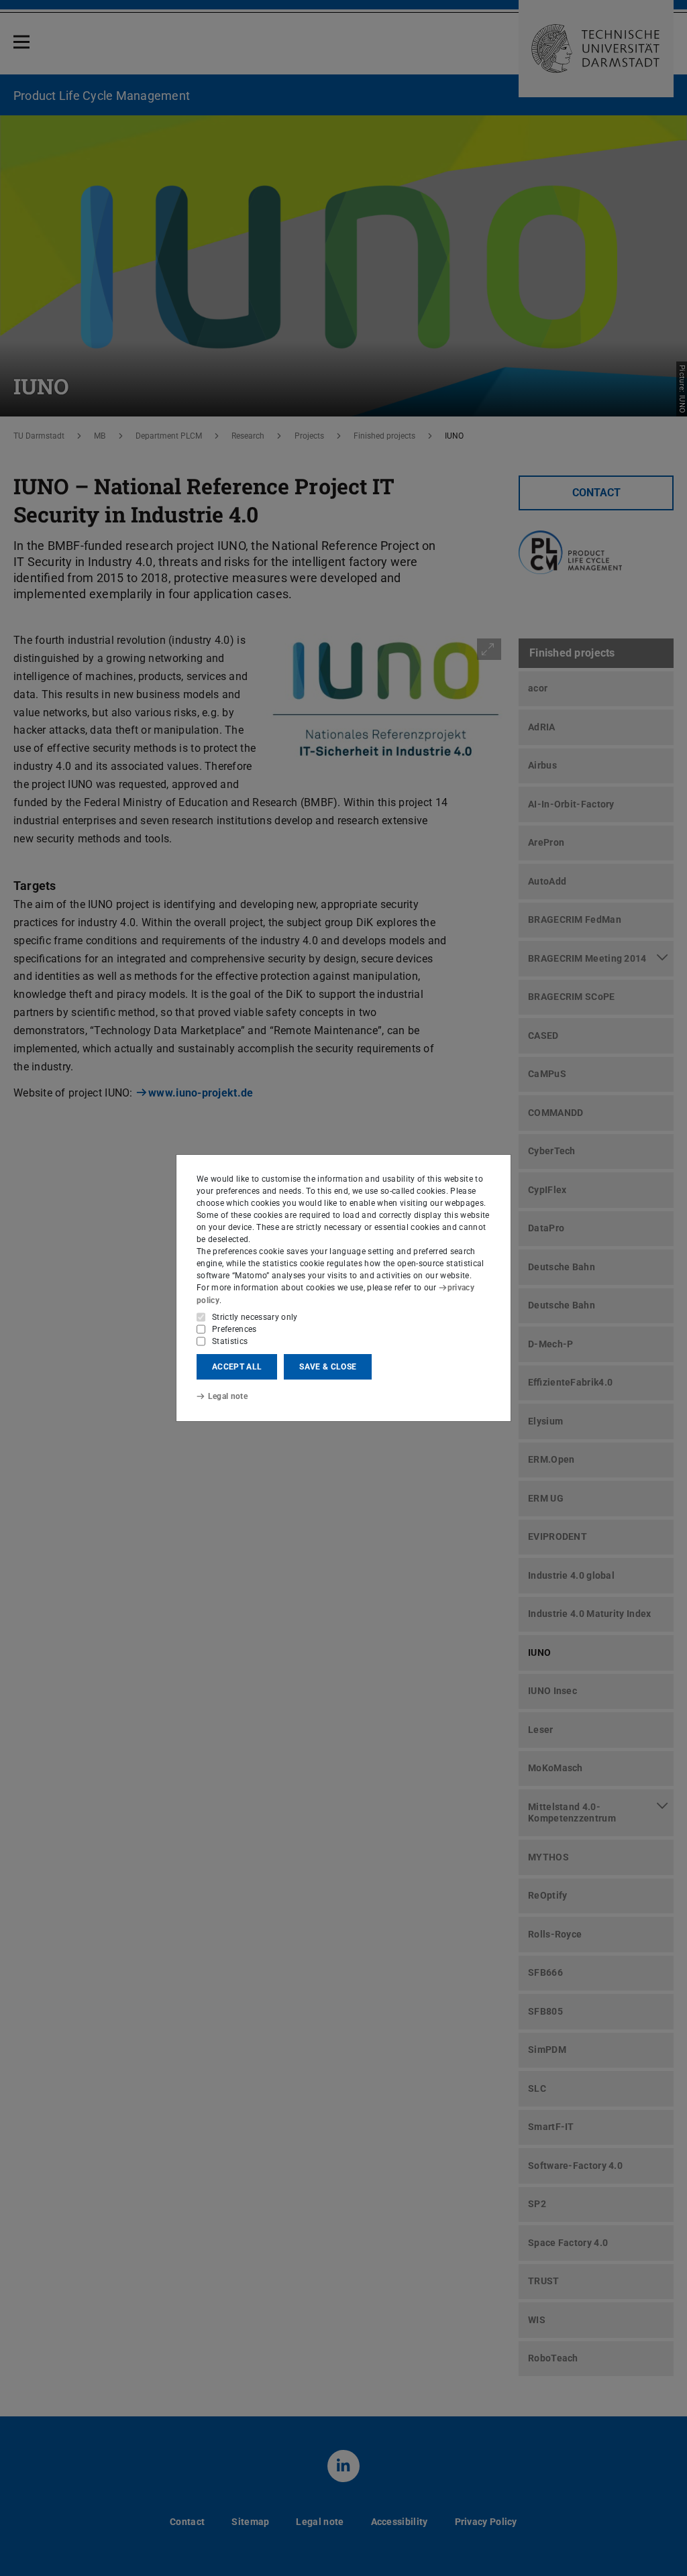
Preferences (234, 1329)
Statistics (230, 1341)
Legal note (228, 1396)
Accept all (237, 1367)
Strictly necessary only (255, 1317)
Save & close (328, 1367)
